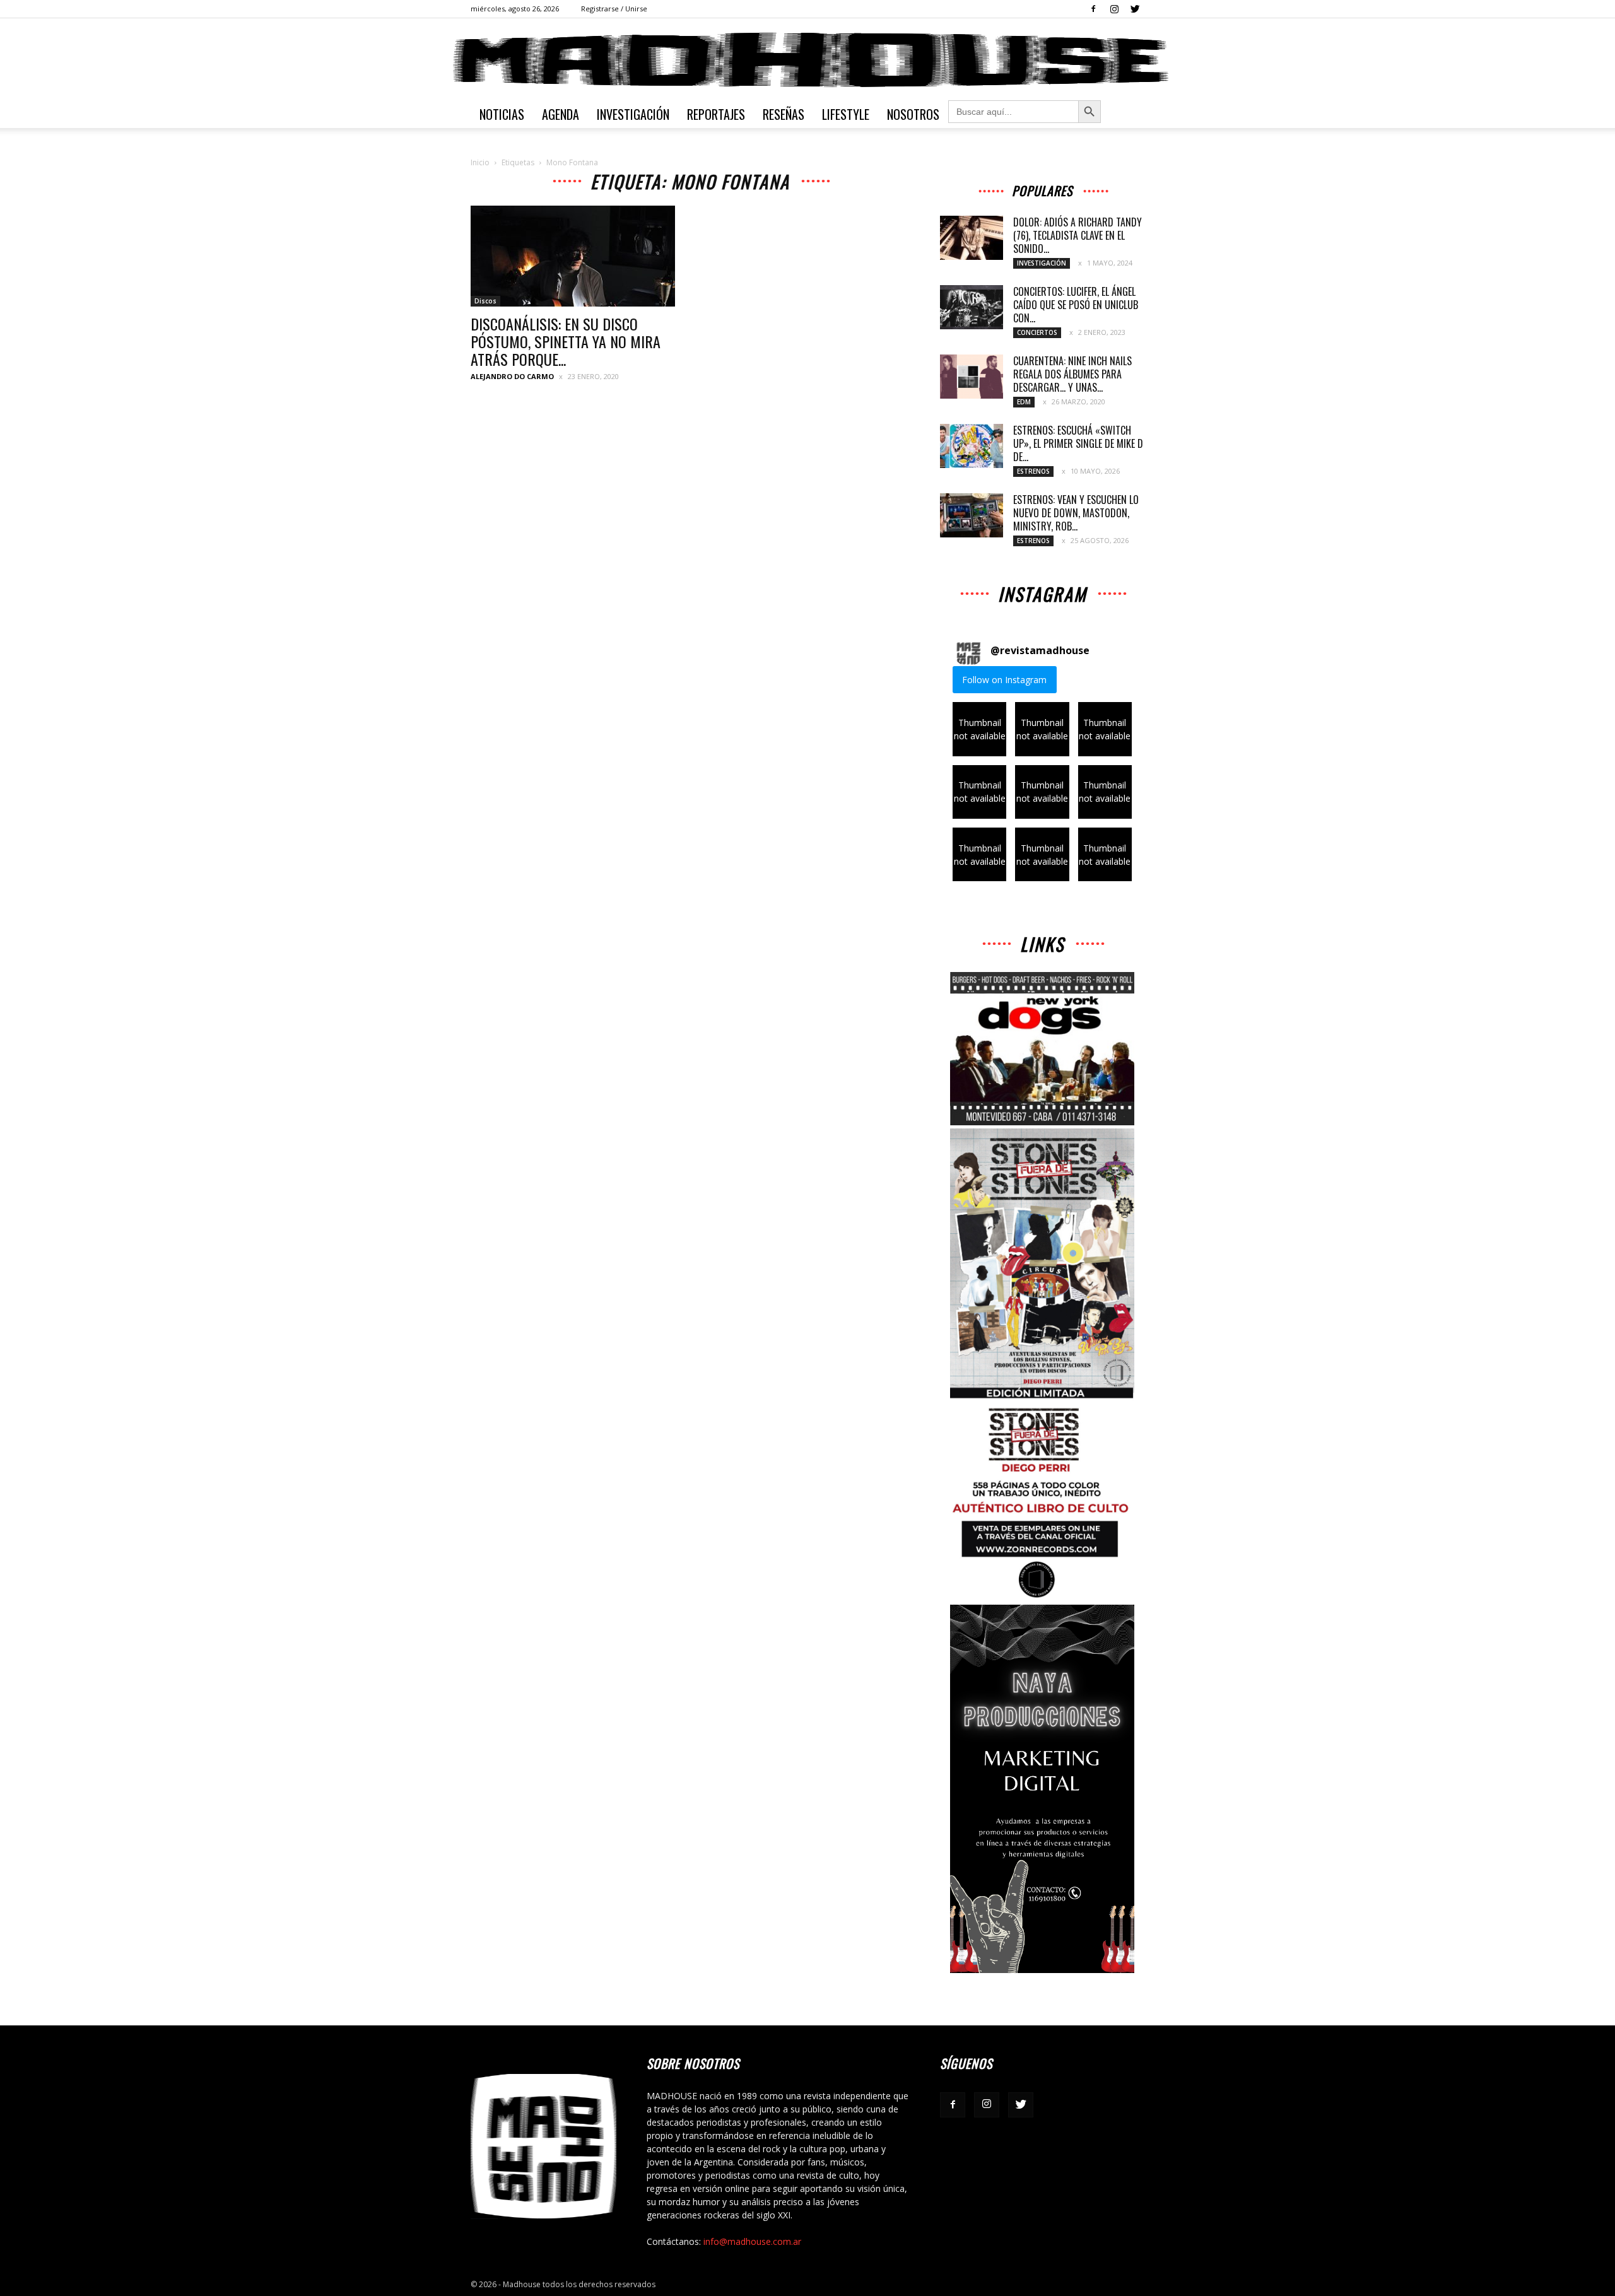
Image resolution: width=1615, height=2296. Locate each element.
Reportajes (716, 114)
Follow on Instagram (1004, 680)
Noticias (502, 114)
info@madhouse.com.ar (752, 2241)
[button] (979, 729)
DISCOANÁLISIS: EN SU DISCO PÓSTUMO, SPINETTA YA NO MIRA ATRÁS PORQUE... (566, 341)
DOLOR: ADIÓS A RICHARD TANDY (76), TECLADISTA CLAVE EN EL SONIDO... (1078, 235)
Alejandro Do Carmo (512, 376)
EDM (1024, 402)
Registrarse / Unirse (614, 9)
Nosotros (913, 114)
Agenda (561, 114)
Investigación (633, 114)
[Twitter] (1135, 9)
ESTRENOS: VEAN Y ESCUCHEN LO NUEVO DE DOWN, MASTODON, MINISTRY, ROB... (1076, 513)
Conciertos (1037, 332)
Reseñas (784, 114)
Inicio (480, 162)
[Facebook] (1093, 9)
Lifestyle (846, 114)
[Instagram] (1114, 9)
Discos (485, 301)
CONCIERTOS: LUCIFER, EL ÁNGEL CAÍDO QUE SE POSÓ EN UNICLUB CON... (1076, 305)
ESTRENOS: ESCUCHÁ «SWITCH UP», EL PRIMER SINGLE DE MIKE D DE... (1078, 443)
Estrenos (1033, 471)
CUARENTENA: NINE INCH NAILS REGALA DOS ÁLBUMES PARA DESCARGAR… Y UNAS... (1072, 374)
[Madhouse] (807, 60)
